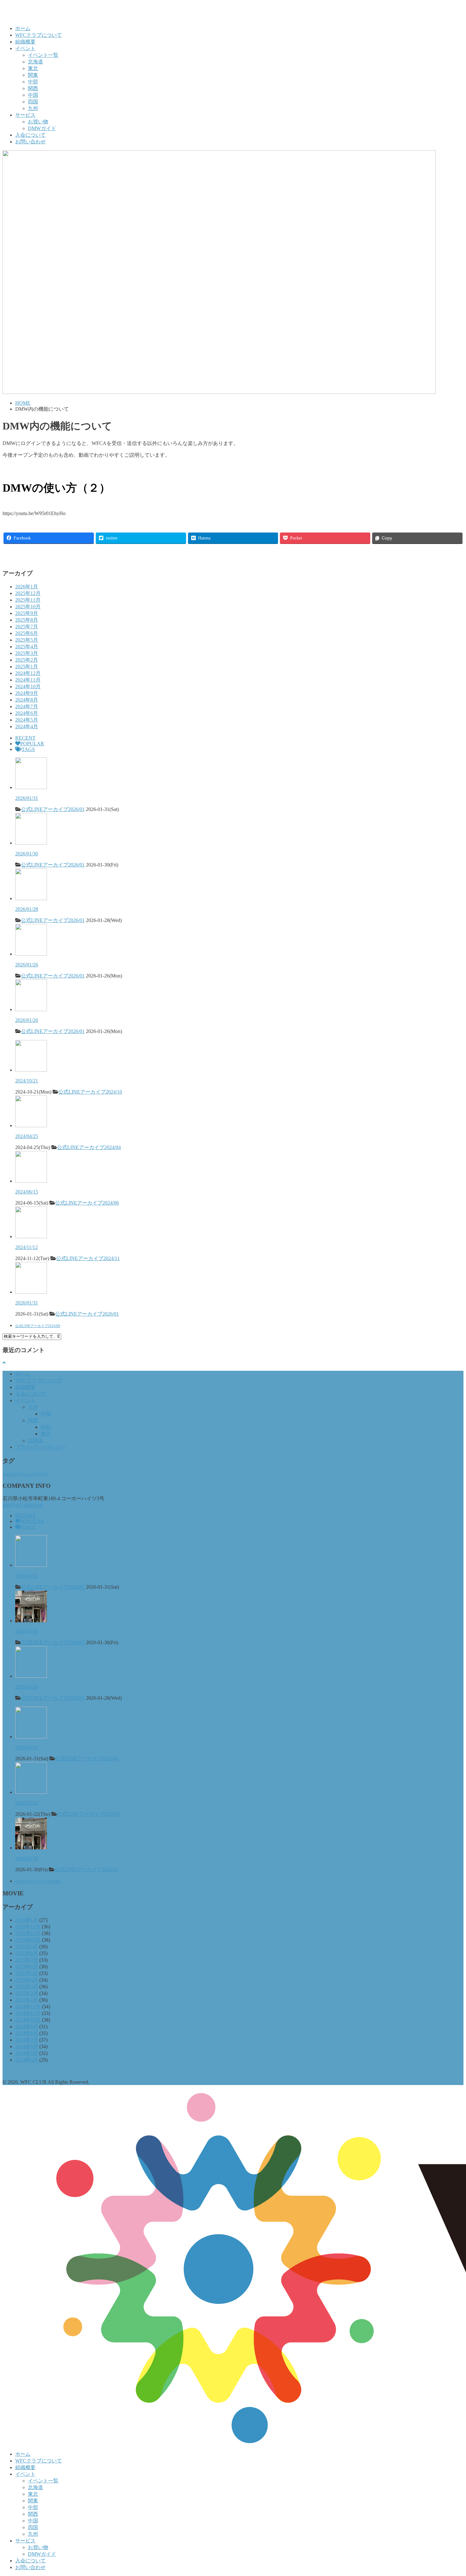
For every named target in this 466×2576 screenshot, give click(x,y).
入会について (30, 135)
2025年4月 (27, 647)
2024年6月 (27, 713)
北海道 (36, 62)
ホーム (23, 28)
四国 (33, 102)
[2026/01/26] (31, 954)
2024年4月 (27, 726)
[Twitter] (11, 555)
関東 (33, 75)
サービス (25, 115)
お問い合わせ (30, 142)
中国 (33, 95)
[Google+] (18, 555)
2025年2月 (27, 660)
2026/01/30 (27, 854)
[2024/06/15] (31, 1181)
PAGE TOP (450, 2492)
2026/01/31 (27, 798)
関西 (33, 88)
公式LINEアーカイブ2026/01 (53, 809)
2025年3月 (27, 653)
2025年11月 (28, 600)
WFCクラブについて (39, 35)
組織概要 (25, 42)
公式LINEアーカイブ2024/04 (89, 1147)
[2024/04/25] (31, 1125)
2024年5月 (27, 720)
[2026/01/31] (31, 787)
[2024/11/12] (31, 1236)
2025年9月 (27, 613)
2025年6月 (27, 633)
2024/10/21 (27, 1081)
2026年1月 (27, 587)
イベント (25, 48)
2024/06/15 (27, 1192)
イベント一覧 (43, 55)
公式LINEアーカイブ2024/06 (87, 1203)
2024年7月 (27, 706)
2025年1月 (27, 667)
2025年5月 (27, 640)
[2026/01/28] (31, 898)
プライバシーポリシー (41, 1447)
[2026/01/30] (31, 843)
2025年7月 (27, 627)
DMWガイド (42, 128)
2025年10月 (28, 607)
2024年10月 (28, 686)
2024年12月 (28, 673)
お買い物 (38, 122)
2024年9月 (27, 693)
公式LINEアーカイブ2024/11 (88, 1258)
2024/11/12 (26, 1247)
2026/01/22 (27, 1803)
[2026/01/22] (31, 1792)
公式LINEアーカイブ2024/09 (38, 1326)
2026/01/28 (27, 909)
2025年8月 (27, 620)
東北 (33, 68)
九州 (33, 108)
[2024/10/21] (31, 1070)
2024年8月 (27, 700)
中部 (33, 82)
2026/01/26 (27, 965)
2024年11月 (28, 680)
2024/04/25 (27, 1136)
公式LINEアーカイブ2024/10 (90, 1092)
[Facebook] (5, 555)
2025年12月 (28, 593)
